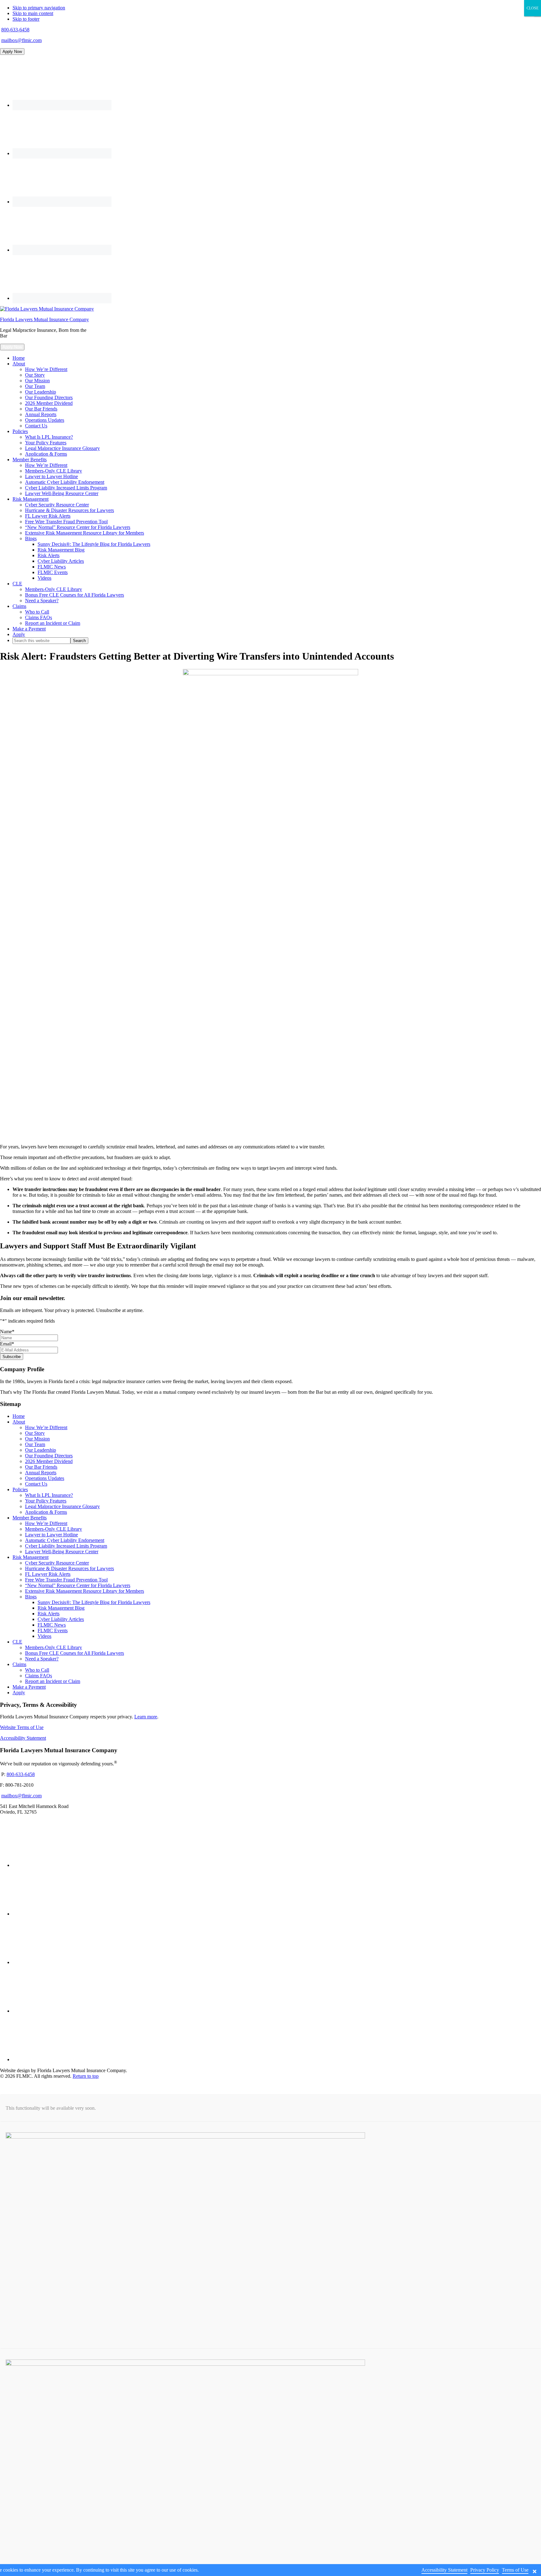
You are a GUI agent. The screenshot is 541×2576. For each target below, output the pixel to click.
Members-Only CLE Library (54, 1529)
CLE (17, 1642)
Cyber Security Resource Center (57, 1563)
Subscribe (12, 1357)
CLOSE (533, 8)
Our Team (35, 1444)
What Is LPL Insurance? (49, 1495)
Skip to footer (26, 19)
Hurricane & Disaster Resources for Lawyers (70, 1568)
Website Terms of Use (22, 1727)
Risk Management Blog (61, 1608)
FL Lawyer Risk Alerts (48, 1574)
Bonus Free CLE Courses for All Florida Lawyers (75, 1653)
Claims (19, 1664)
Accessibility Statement (23, 1738)
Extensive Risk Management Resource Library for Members (85, 1591)
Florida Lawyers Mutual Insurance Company (44, 319)
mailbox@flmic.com (21, 40)
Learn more (146, 1717)
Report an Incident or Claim (53, 1681)
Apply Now (12, 52)
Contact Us (36, 1484)
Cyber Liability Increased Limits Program (66, 1546)
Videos (44, 1636)
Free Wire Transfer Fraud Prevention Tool (66, 1580)
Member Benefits (30, 1518)
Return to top (86, 2076)
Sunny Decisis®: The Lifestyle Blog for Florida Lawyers (94, 1602)
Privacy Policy (485, 2570)
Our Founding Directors (49, 1456)
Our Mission (37, 1439)
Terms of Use (515, 2570)
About (19, 1422)
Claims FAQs (39, 1676)
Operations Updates (45, 1478)
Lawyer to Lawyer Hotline (52, 1535)
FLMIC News (52, 1625)
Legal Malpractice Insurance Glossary (62, 1506)
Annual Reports (41, 1473)
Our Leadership (41, 1450)
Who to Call (37, 1670)
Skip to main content (33, 13)
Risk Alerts (49, 1614)
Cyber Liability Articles (61, 1619)
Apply (19, 1693)
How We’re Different (46, 1427)
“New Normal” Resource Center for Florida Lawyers (78, 1585)
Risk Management (31, 1557)
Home (19, 1416)
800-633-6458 (15, 30)
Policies (20, 1489)
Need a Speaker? (42, 1659)
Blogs (31, 1597)
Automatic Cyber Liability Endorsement (65, 1540)
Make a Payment (29, 1687)
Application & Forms (46, 1512)
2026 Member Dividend (49, 1461)
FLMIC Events (53, 1630)
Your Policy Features (46, 1501)
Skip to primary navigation (39, 8)
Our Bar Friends (41, 1467)
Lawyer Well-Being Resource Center (62, 1552)
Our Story (35, 1433)
